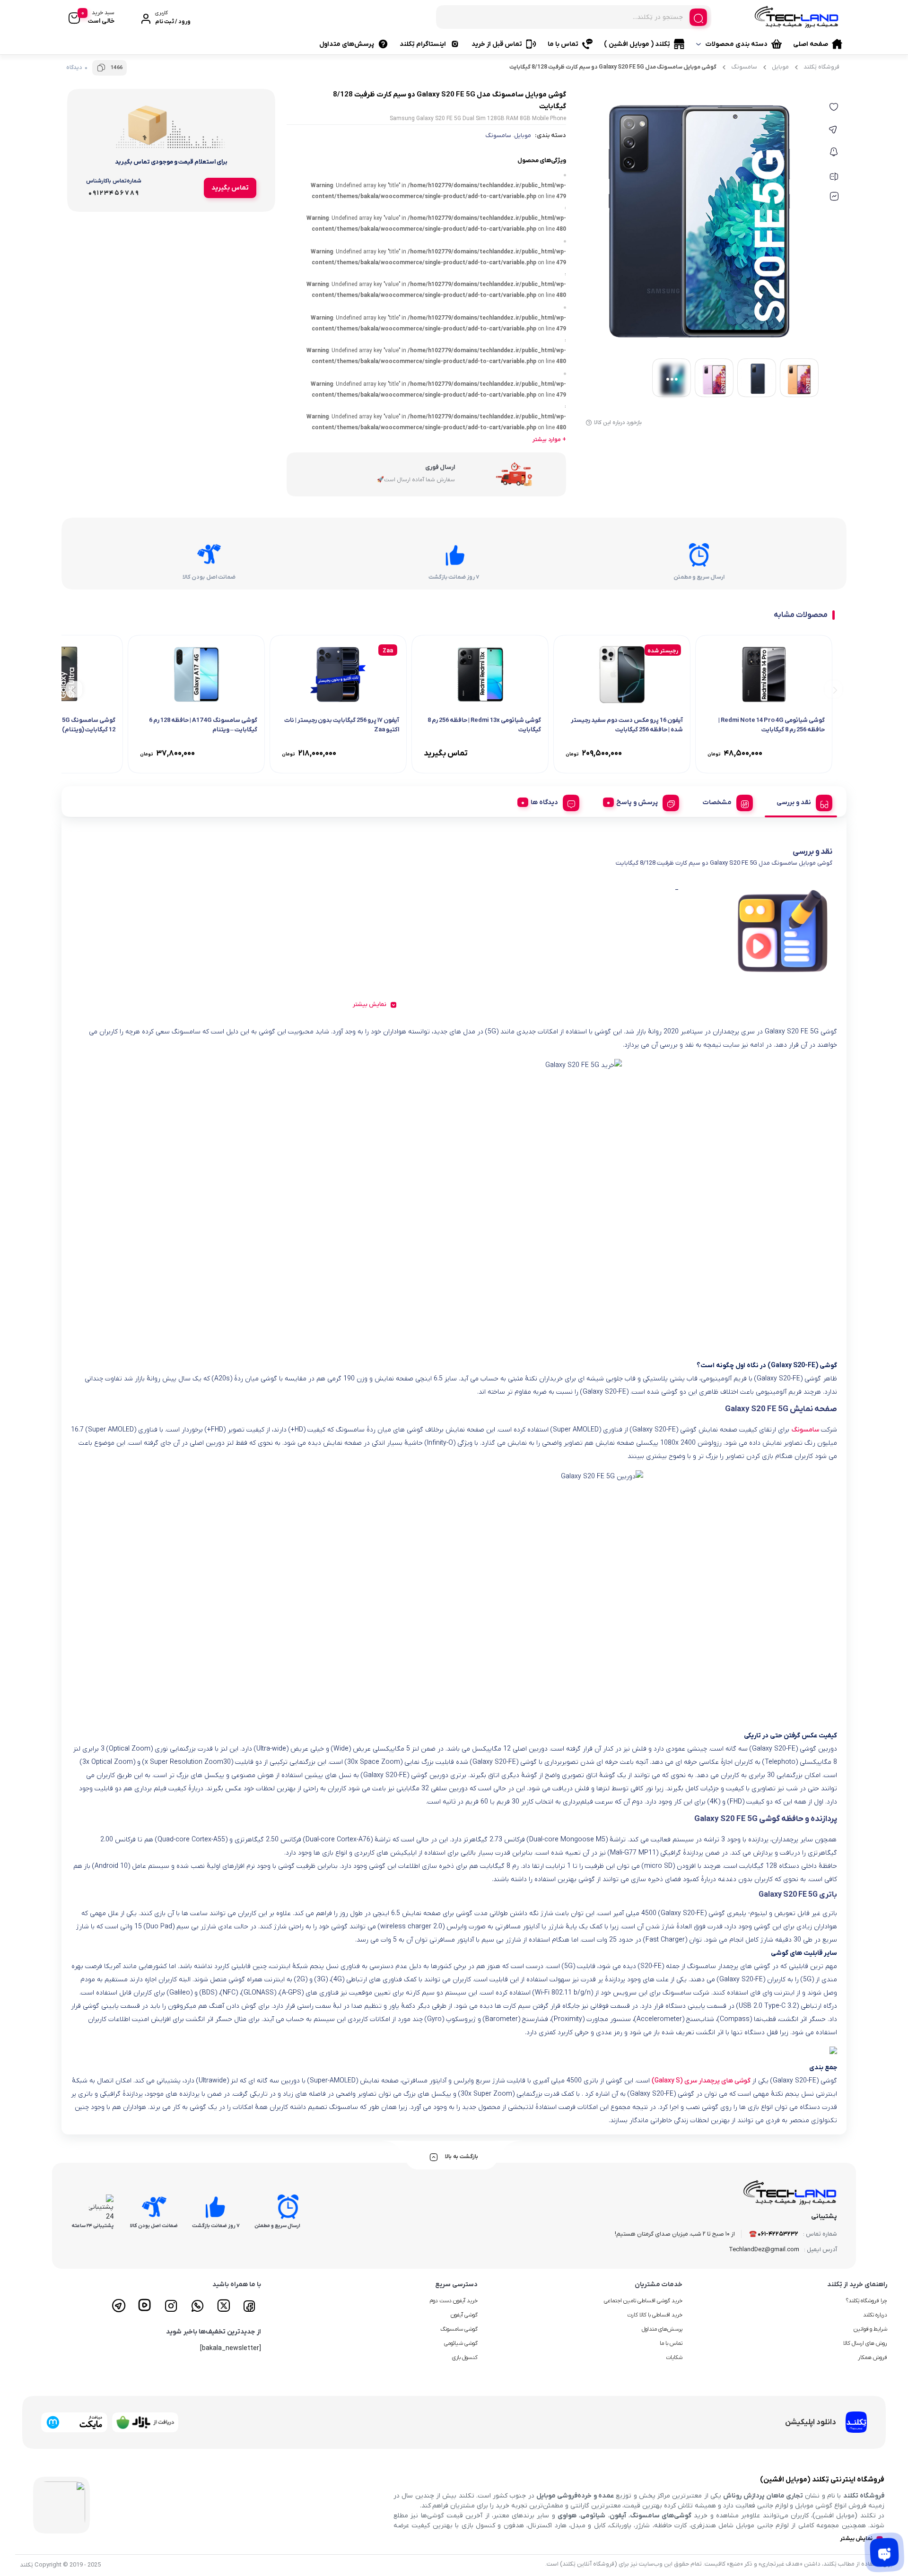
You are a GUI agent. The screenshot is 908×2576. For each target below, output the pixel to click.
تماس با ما (563, 44)
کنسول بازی (465, 2358)
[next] (74, 689)
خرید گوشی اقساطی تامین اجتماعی (643, 2301)
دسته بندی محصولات (737, 44)
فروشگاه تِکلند (821, 67)
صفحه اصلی (811, 44)
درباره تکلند (875, 2315)
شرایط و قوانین (870, 2329)
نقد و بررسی (794, 802)
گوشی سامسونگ (459, 2329)
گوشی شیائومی (461, 2343)
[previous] (834, 689)
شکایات (674, 2358)
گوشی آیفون (464, 2315)
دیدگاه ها (544, 802)
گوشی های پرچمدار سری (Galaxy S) (701, 2081)
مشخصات (717, 802)
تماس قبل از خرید (497, 44)
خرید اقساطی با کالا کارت (655, 2315)
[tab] (801, 801)
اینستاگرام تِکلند (423, 44)
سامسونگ (744, 67)
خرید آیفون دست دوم (454, 2301)
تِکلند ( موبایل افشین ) (637, 44)
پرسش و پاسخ (637, 802)
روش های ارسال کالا (865, 2343)
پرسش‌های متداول (347, 44)
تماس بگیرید (230, 188)
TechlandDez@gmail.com (764, 2250)
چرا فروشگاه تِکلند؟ (867, 2301)
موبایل (780, 67)
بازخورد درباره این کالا (618, 423)
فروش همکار (873, 2358)
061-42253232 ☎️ (774, 2234)
